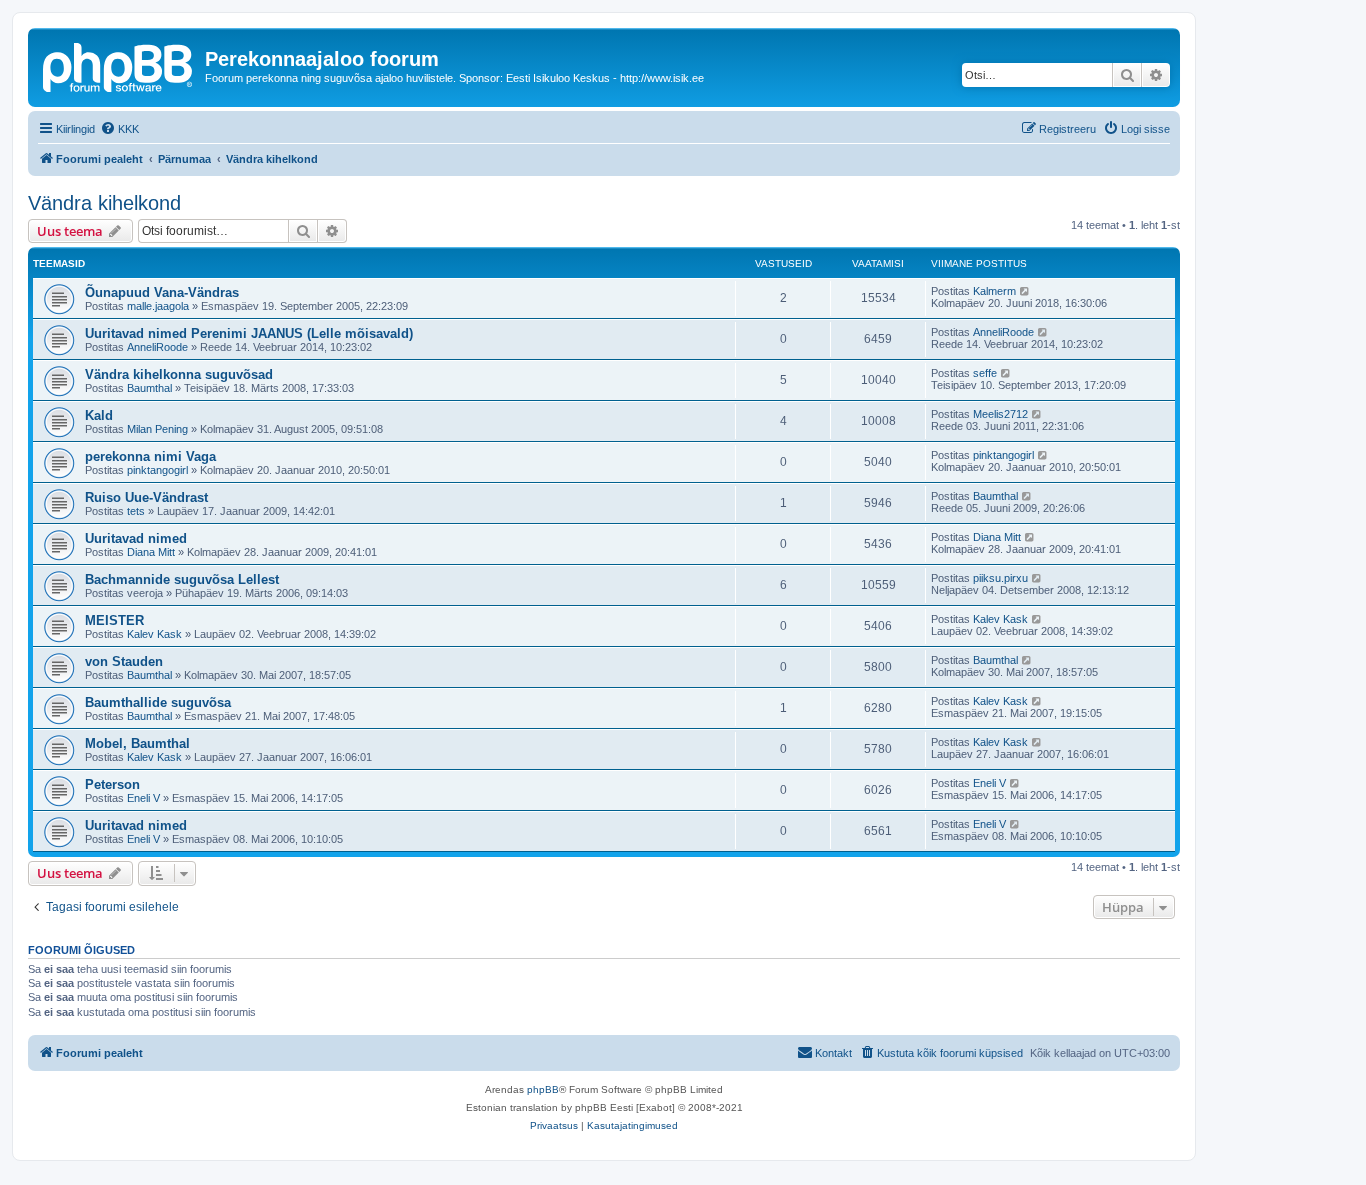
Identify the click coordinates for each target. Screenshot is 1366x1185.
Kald (99, 415)
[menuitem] (119, 129)
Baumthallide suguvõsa (158, 702)
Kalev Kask (154, 634)
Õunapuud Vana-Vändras (162, 292)
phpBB (543, 1089)
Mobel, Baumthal (137, 743)
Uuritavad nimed (136, 538)
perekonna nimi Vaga (150, 456)
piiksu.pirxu (1000, 578)
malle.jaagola (158, 306)
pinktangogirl (157, 470)
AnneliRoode (157, 347)
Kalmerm (994, 291)
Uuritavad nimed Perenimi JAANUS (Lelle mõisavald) (249, 333)
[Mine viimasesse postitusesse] (1025, 291)
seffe (985, 373)
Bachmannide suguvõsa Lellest (182, 579)
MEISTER (114, 620)
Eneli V (143, 798)
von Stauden (124, 661)
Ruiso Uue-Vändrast (146, 497)
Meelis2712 (1000, 414)
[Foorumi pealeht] (119, 65)
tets (136, 511)
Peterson (112, 784)
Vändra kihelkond (104, 203)
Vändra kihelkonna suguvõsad (179, 374)
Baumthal (149, 388)
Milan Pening (157, 429)
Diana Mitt (151, 552)
